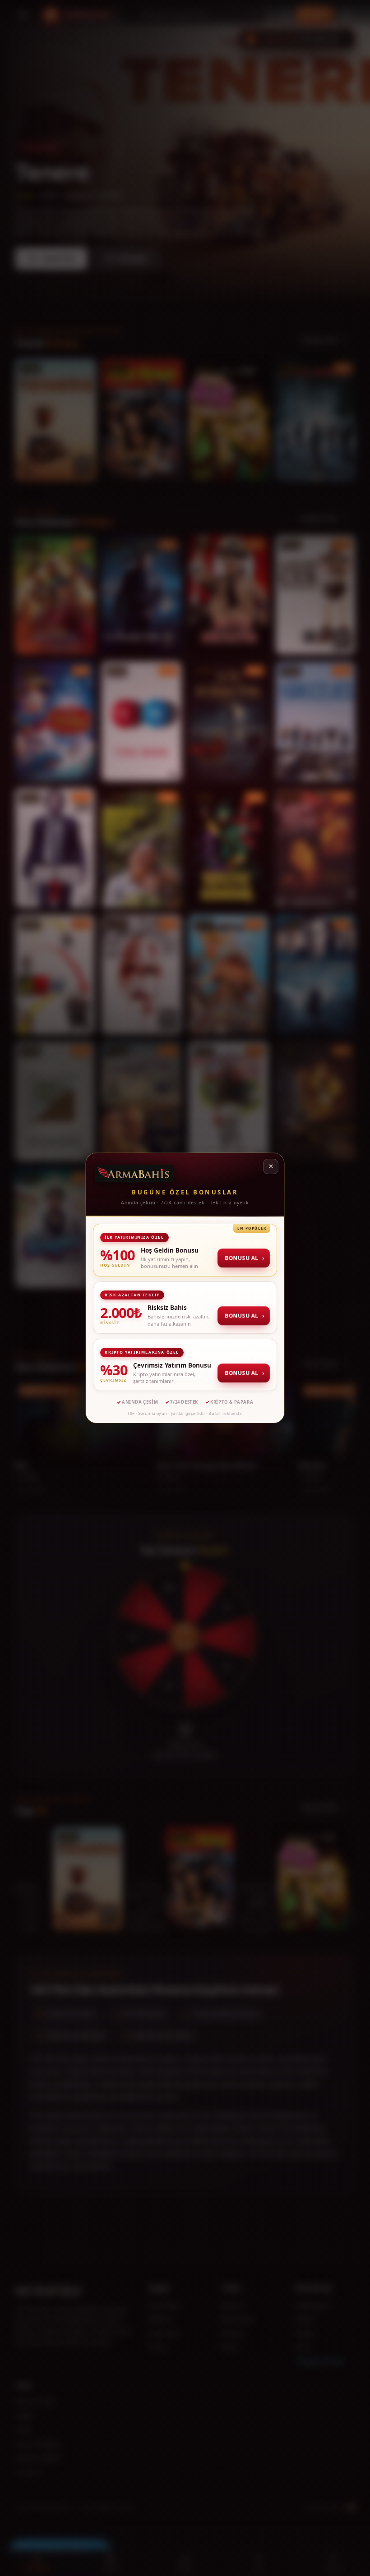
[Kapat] (271, 1166)
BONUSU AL (244, 1258)
